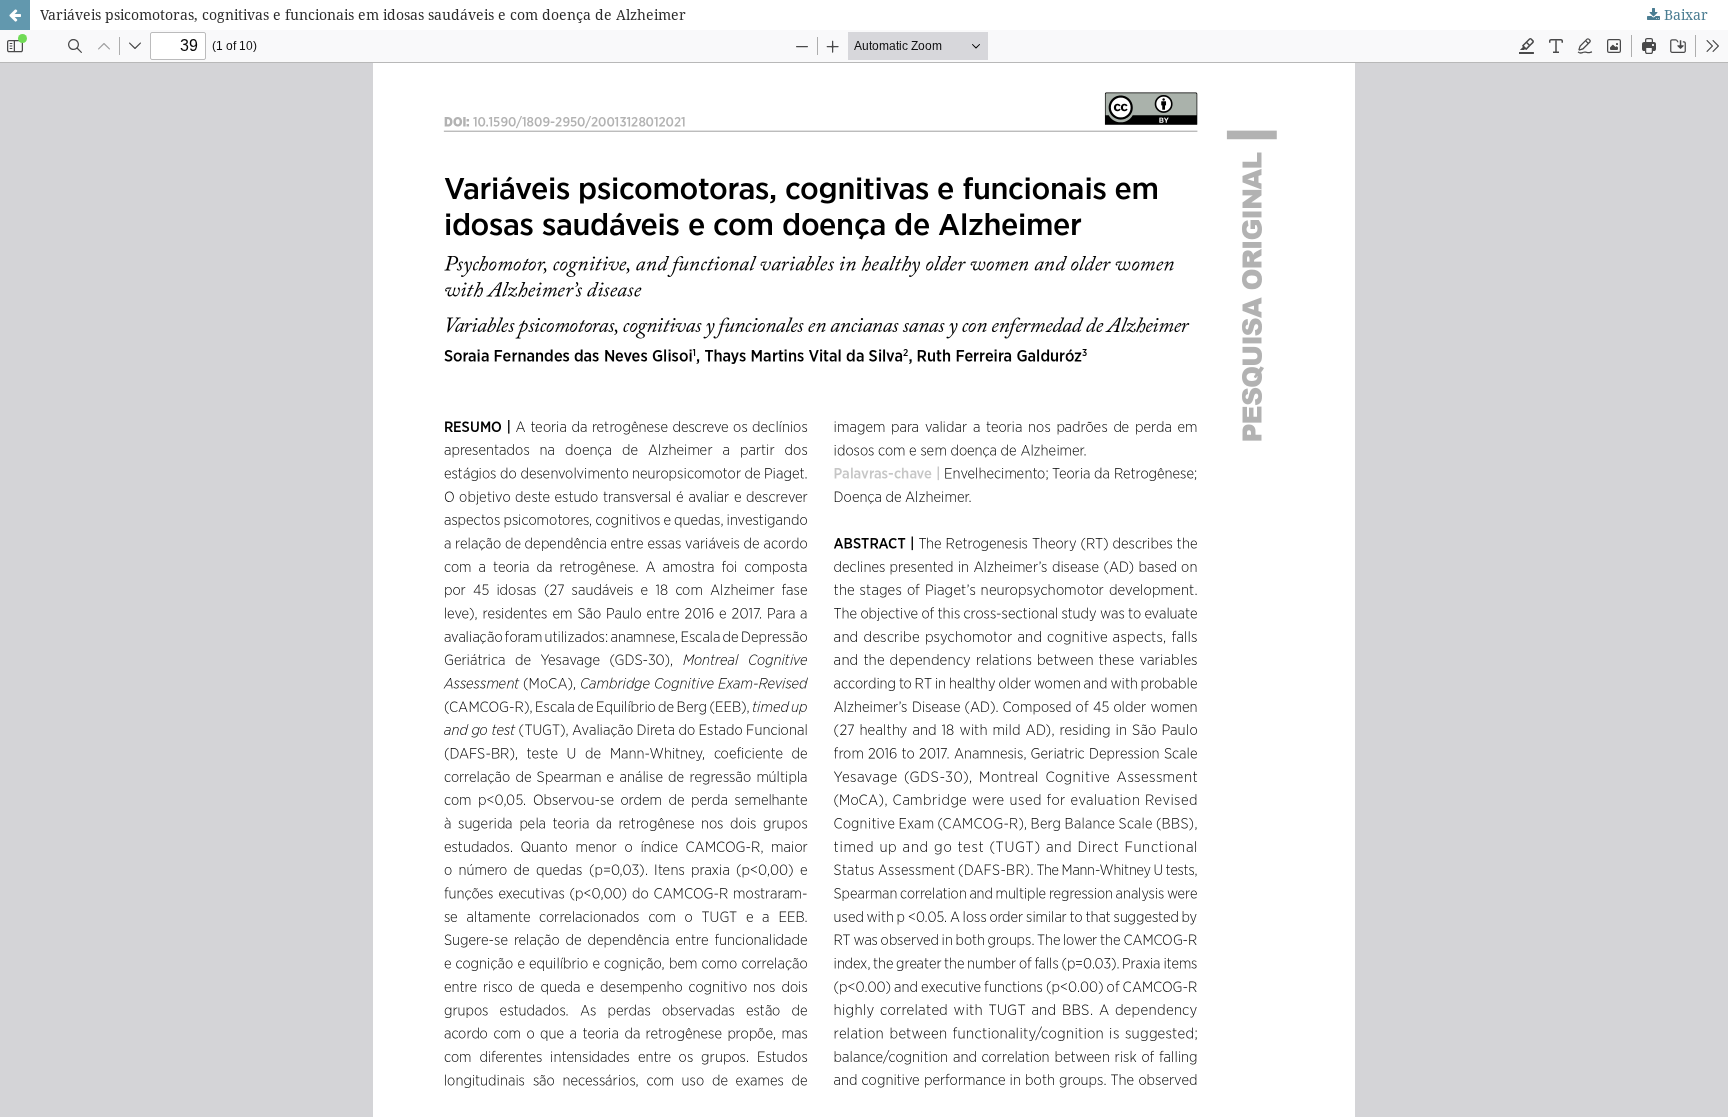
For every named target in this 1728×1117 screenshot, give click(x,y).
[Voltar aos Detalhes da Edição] (15, 15)
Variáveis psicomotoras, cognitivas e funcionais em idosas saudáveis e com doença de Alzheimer (363, 14)
